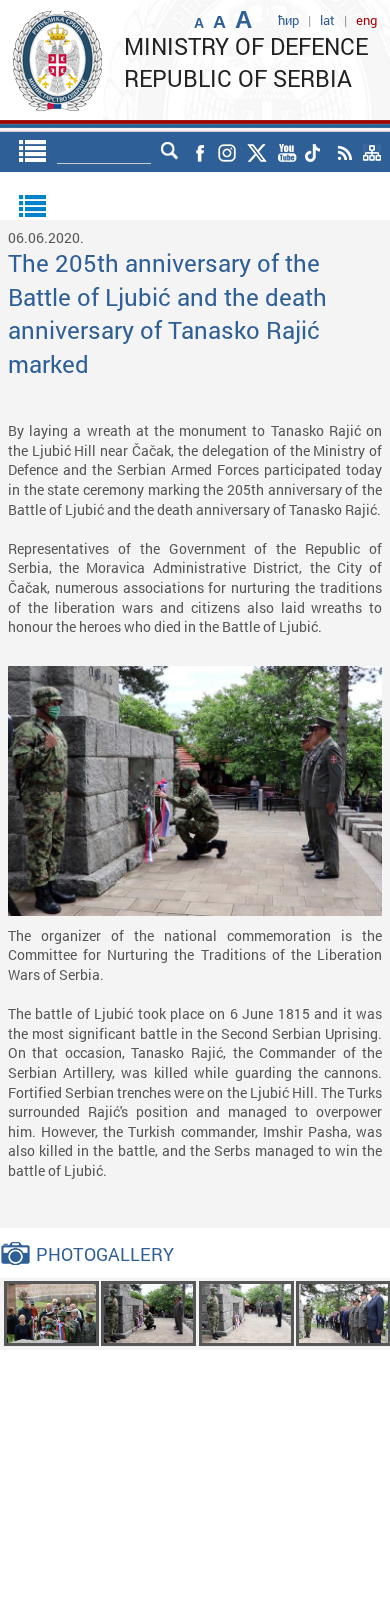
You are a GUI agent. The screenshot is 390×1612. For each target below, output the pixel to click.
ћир (288, 20)
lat (327, 20)
